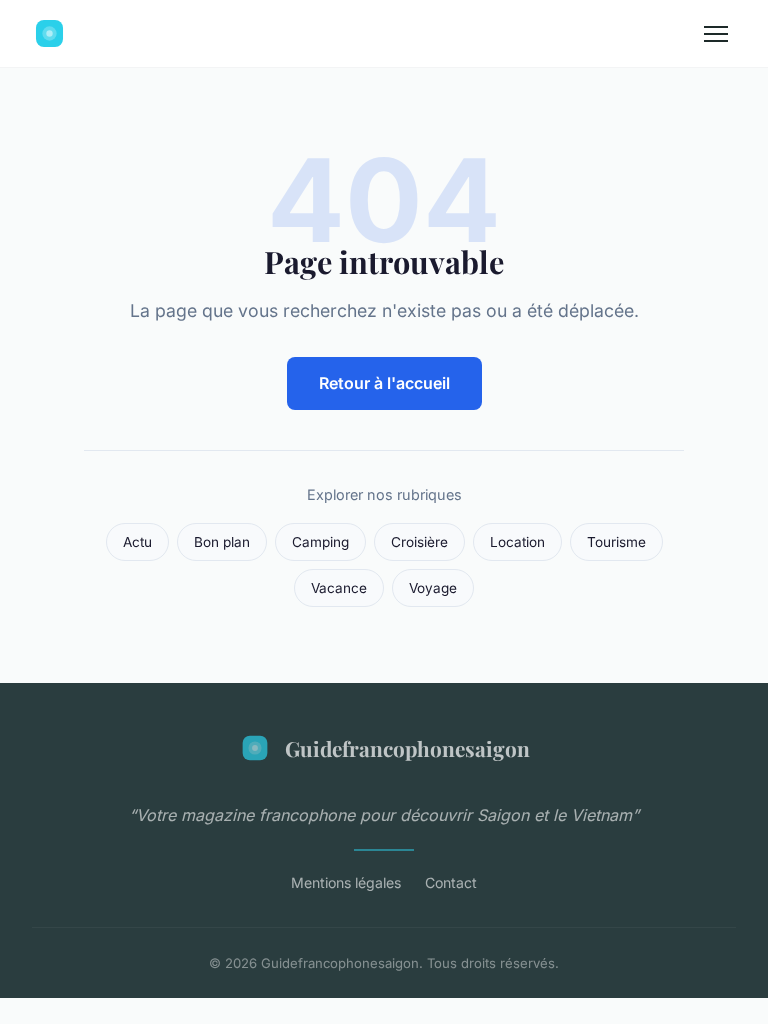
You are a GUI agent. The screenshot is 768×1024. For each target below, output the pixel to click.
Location (517, 542)
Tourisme (616, 542)
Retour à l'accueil (384, 383)
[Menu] (716, 34)
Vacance (339, 588)
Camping (320, 542)
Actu (137, 542)
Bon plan (222, 542)
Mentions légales (346, 882)
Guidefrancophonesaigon (407, 748)
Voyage (433, 588)
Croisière (419, 542)
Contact (451, 882)
